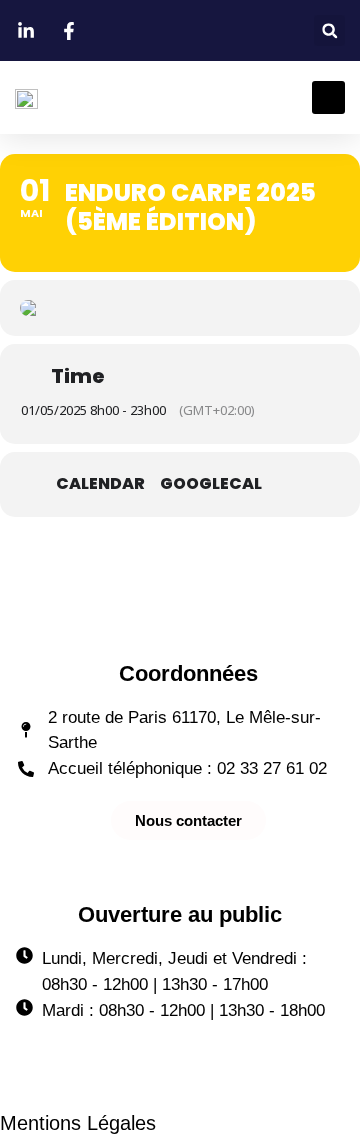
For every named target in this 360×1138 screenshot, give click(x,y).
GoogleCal (211, 484)
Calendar (100, 484)
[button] (329, 30)
